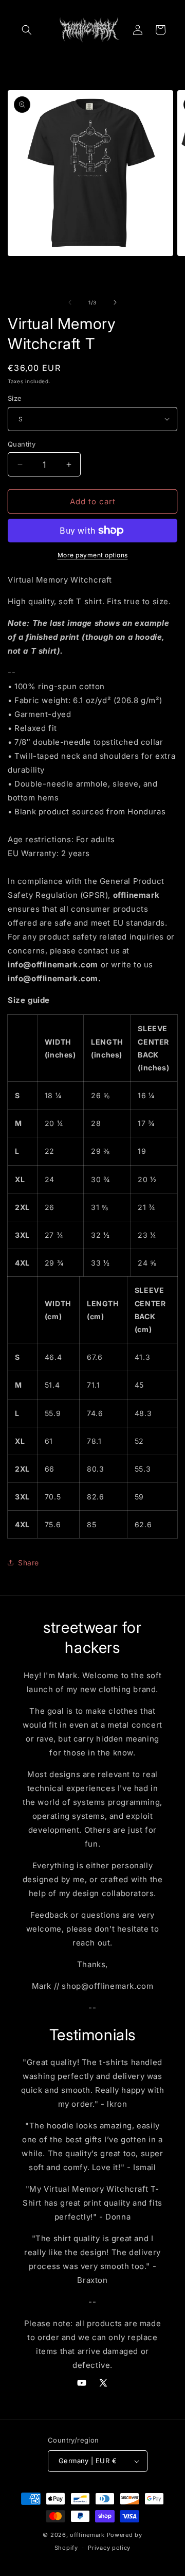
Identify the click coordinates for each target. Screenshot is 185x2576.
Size (15, 398)
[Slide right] (115, 302)
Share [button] (29, 1563)
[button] (27, 30)
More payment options (93, 555)
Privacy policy (109, 2548)
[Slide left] (70, 302)
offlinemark (87, 2535)
